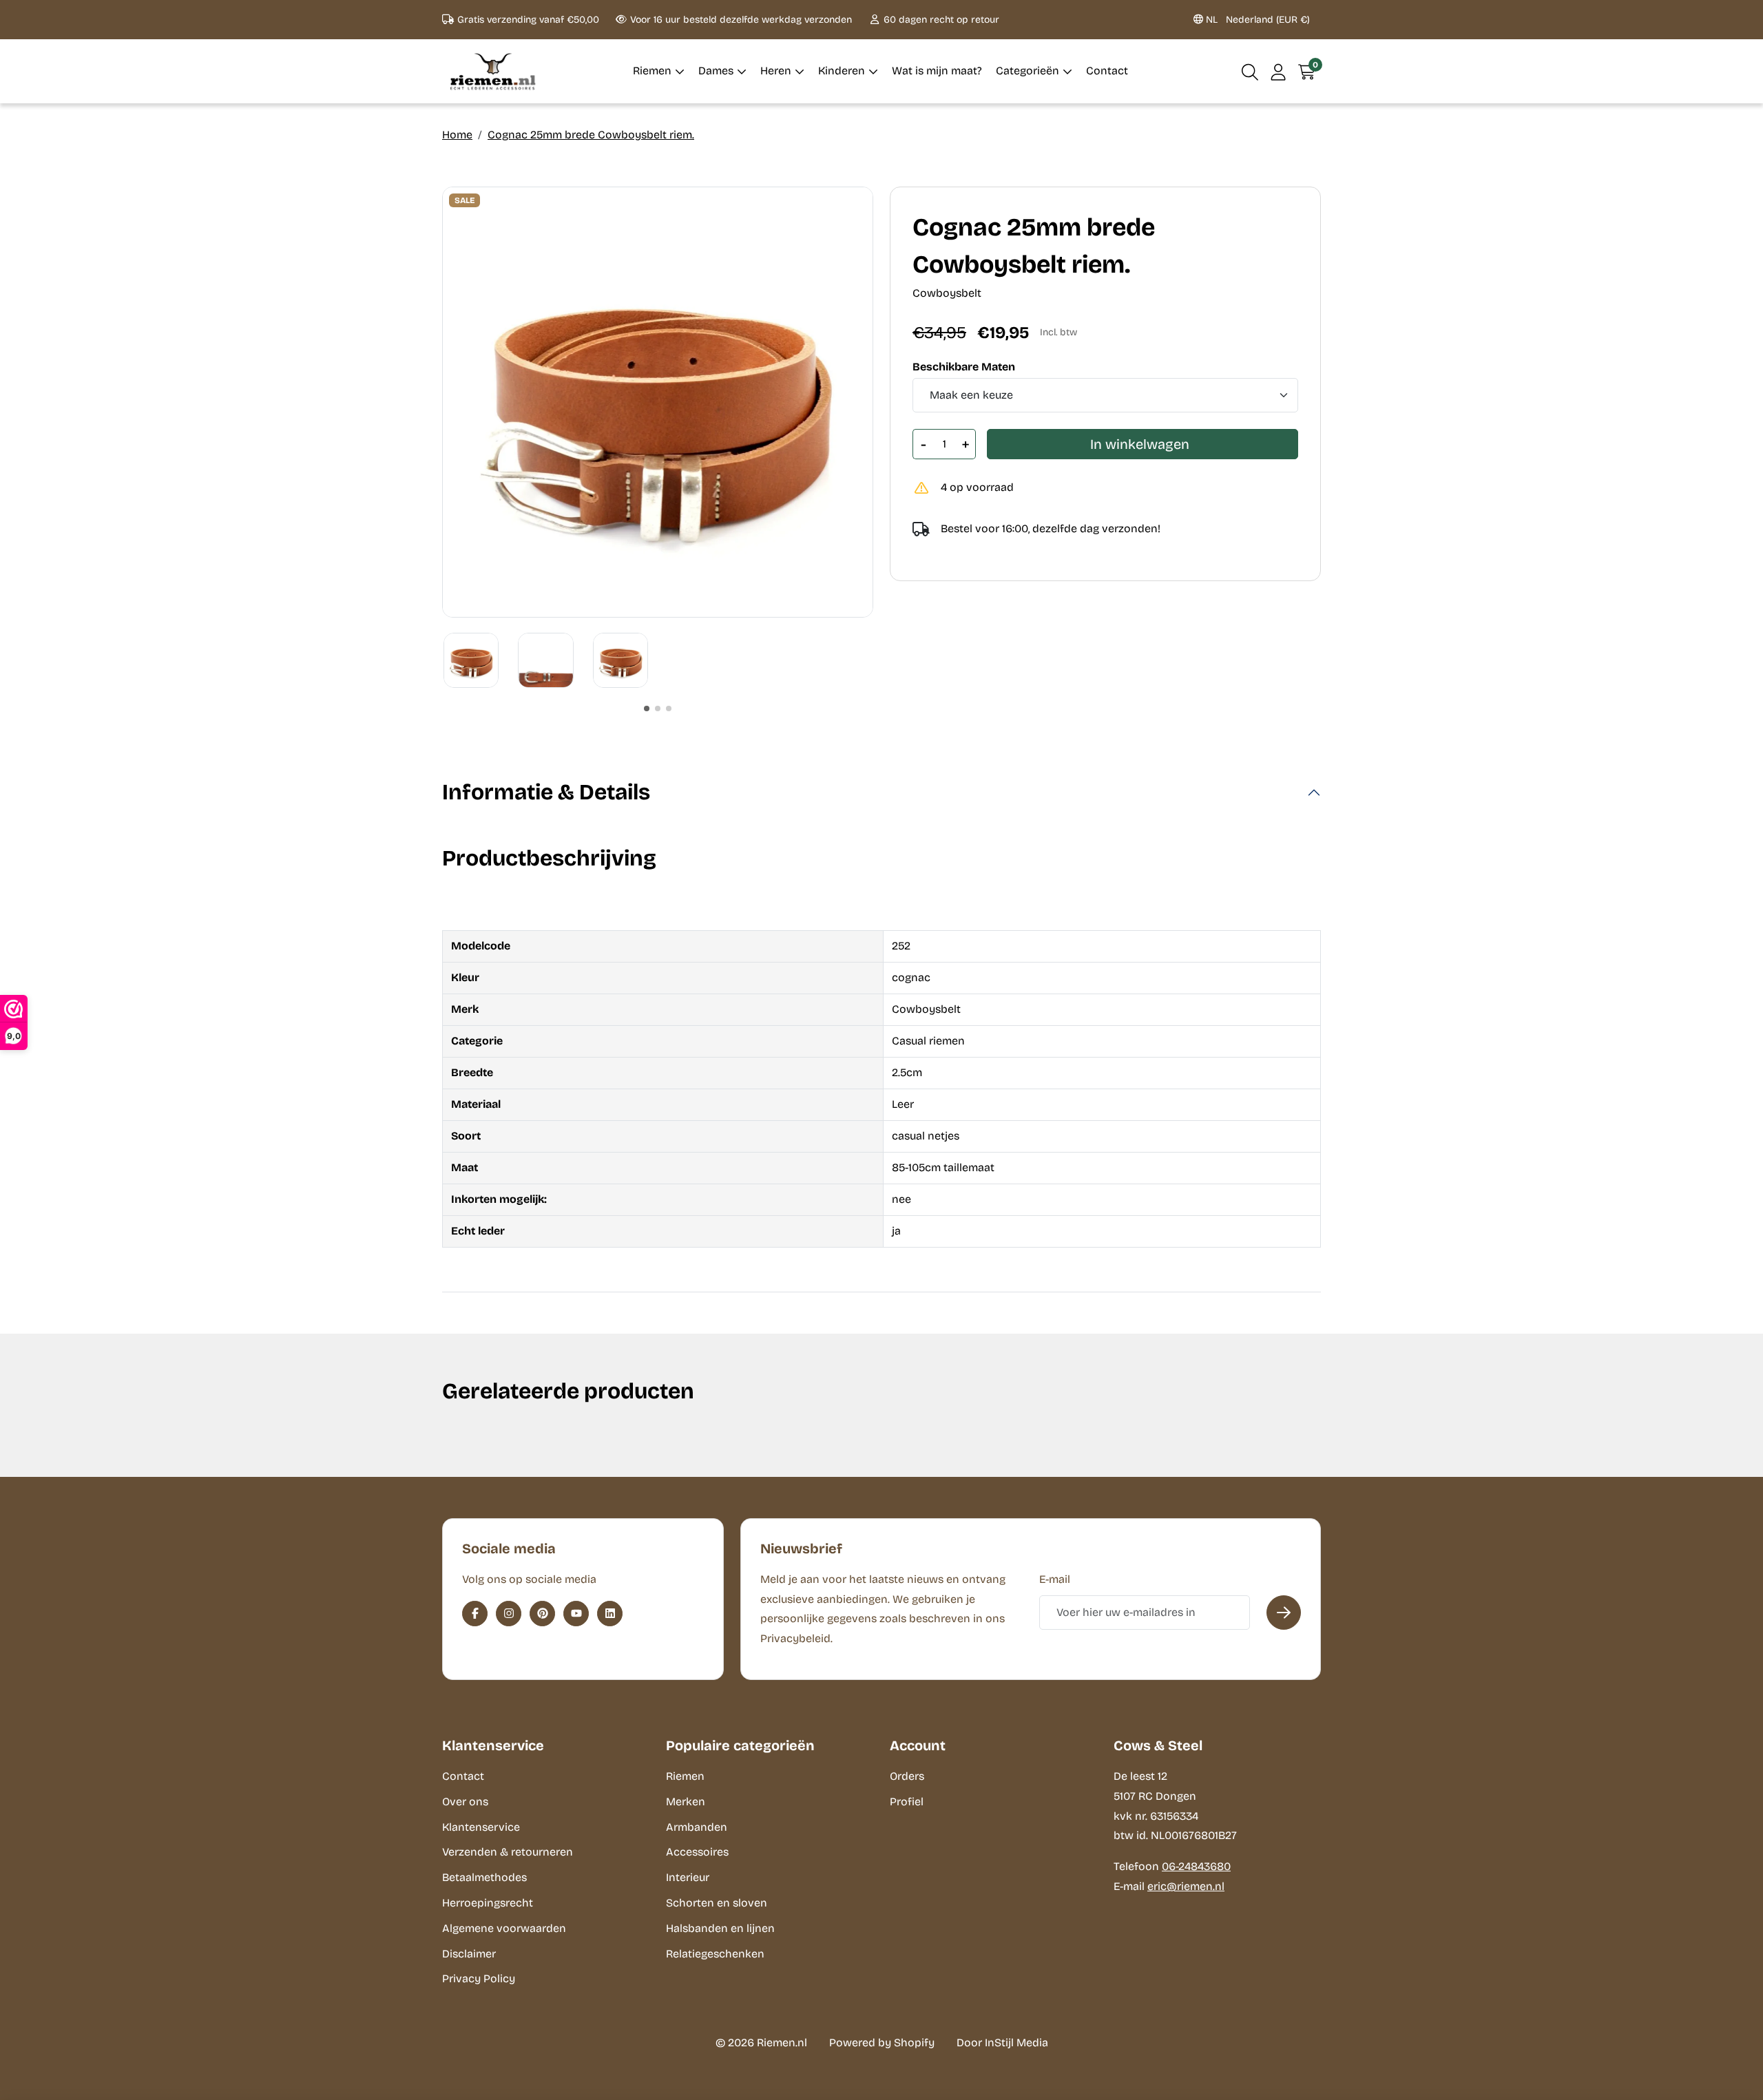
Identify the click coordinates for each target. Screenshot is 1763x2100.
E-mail (1055, 1579)
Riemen (685, 1776)
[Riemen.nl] (493, 71)
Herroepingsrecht (488, 1903)
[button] (1250, 71)
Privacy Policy (479, 1978)
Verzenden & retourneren (508, 1852)
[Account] (1279, 71)
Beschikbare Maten (964, 367)
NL (1256, 20)
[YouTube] (576, 1614)
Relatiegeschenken (715, 1954)
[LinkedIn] (610, 1614)
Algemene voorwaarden (504, 1928)
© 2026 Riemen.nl (761, 2043)
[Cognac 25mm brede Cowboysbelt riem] (658, 402)
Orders (907, 1776)
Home (457, 135)
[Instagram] (509, 1614)
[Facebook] (475, 1614)
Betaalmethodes (484, 1877)
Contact (463, 1776)
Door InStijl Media (1002, 2043)
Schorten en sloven (717, 1903)
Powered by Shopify (882, 2043)
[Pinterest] (542, 1614)
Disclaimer (469, 1954)
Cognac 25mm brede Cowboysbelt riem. (591, 135)
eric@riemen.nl (1186, 1886)
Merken (686, 1802)
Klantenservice (481, 1827)
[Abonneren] (1284, 1613)
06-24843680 (1196, 1866)
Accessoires (697, 1852)
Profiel (907, 1802)
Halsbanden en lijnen (720, 1928)
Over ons (465, 1802)
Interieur (688, 1877)
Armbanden (697, 1827)
